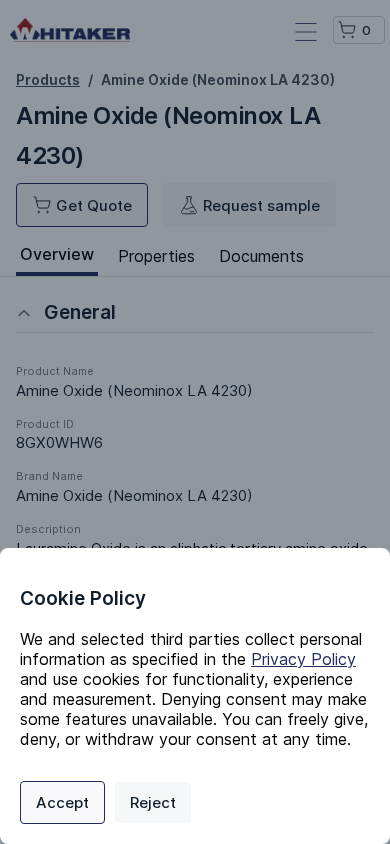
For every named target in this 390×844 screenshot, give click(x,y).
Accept (62, 802)
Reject (153, 802)
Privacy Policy (303, 659)
